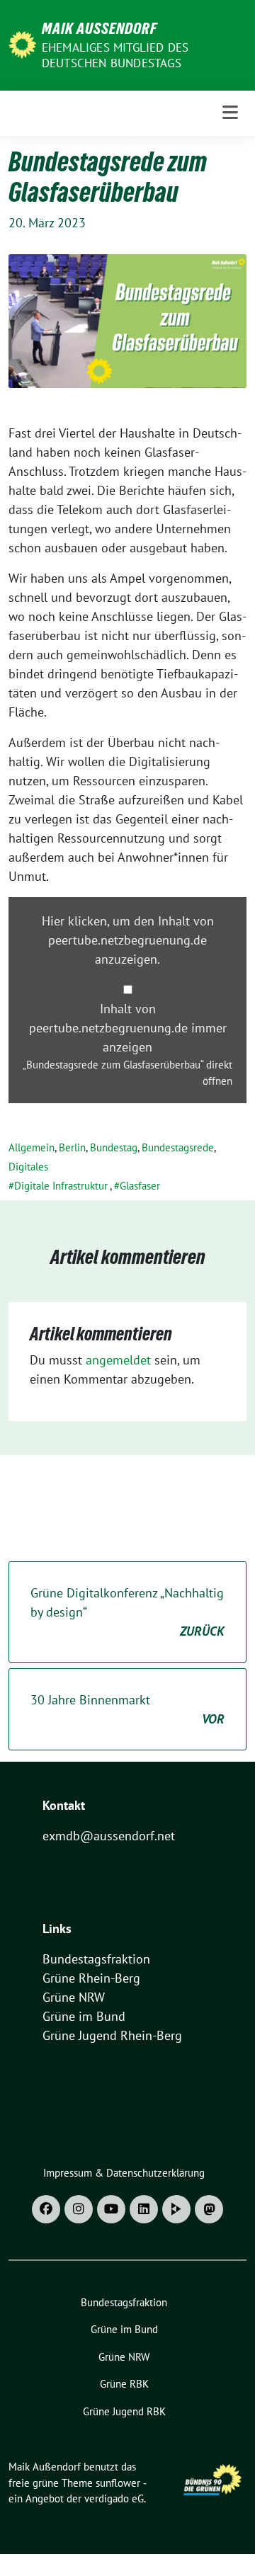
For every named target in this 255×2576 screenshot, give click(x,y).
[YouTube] (111, 2209)
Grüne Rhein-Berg (91, 1978)
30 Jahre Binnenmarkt (127, 1709)
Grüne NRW (74, 1997)
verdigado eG (114, 2498)
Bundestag (114, 1147)
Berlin (72, 1147)
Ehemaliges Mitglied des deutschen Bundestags (115, 55)
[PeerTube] (176, 2209)
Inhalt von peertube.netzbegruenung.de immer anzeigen (128, 1028)
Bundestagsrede (178, 1147)
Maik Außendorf (100, 28)
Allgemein (32, 1147)
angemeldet (118, 1360)
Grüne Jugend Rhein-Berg (112, 2035)
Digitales (28, 1167)
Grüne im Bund (84, 2016)
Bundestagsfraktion (96, 1959)
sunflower (118, 2483)
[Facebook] (46, 2209)
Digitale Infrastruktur (61, 1186)
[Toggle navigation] (230, 113)
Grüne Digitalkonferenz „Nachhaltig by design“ (127, 1612)
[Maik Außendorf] (22, 44)
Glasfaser (140, 1186)
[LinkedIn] (144, 2209)
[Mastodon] (209, 2209)
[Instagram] (79, 2209)
